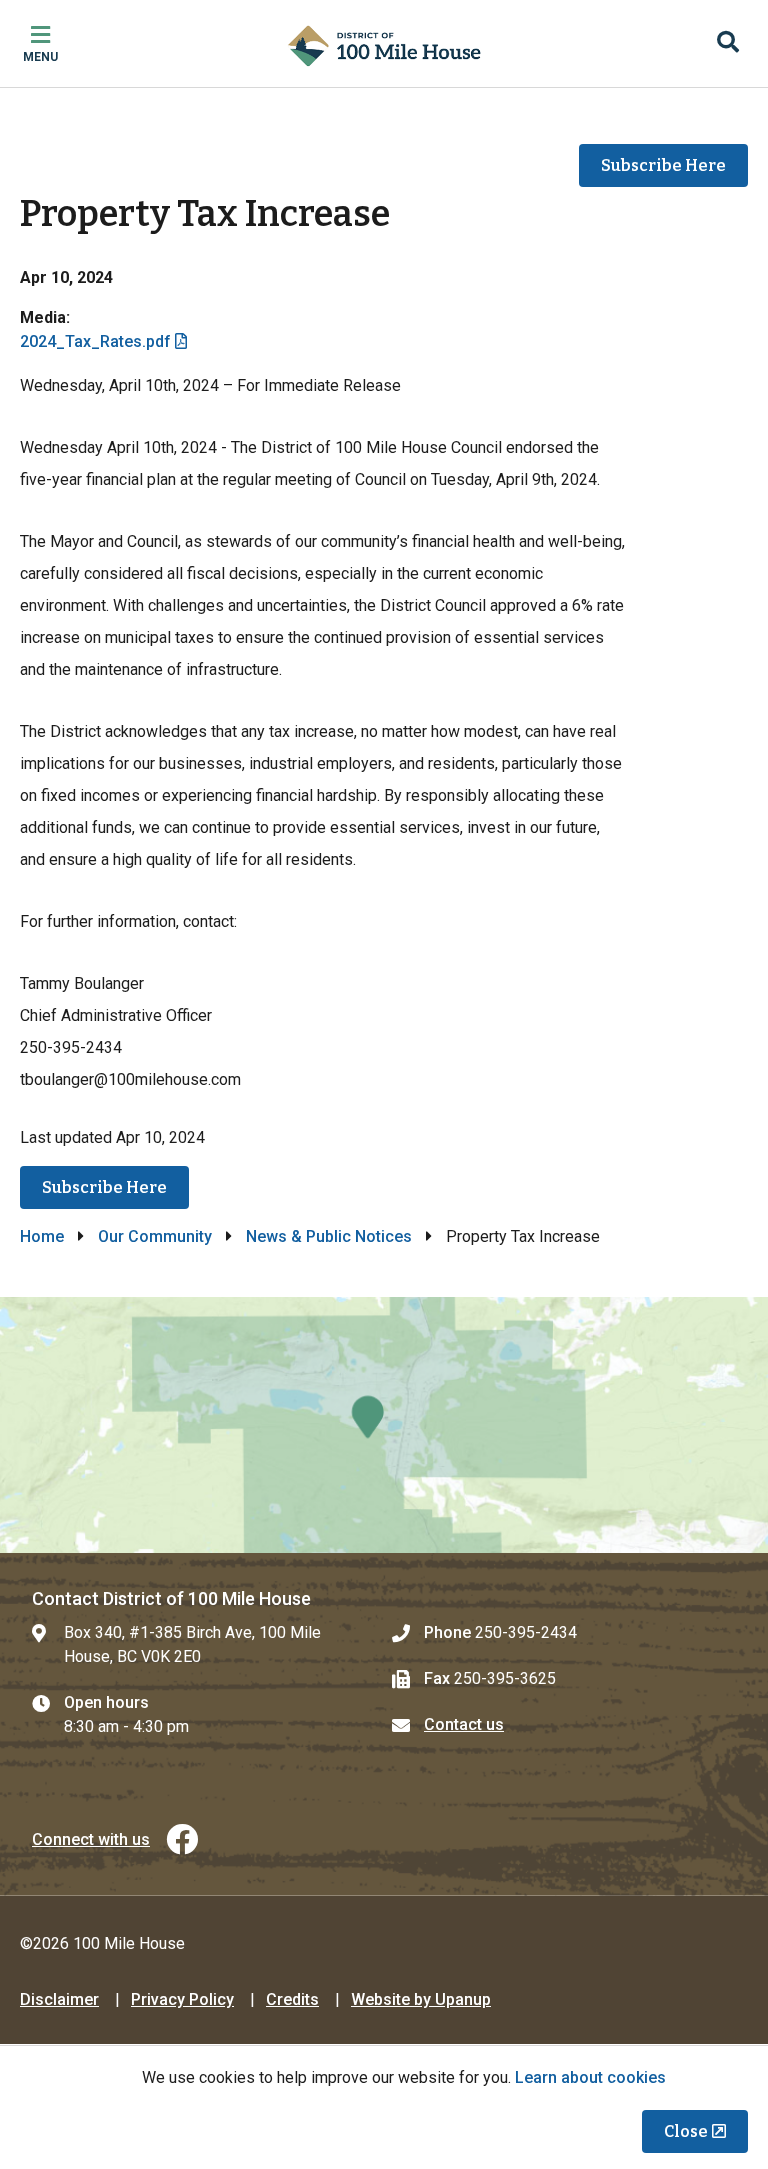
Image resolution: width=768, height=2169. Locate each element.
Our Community (155, 1236)
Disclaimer (59, 1999)
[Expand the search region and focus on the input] (728, 44)
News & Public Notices (329, 1236)
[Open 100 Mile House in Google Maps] (384, 1425)
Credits (292, 1999)
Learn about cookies (590, 2077)
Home (42, 1236)
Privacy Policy (182, 1999)
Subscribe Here (663, 165)
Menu (40, 57)
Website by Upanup (421, 1999)
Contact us (464, 1724)
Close (686, 2131)
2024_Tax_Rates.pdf (95, 341)
